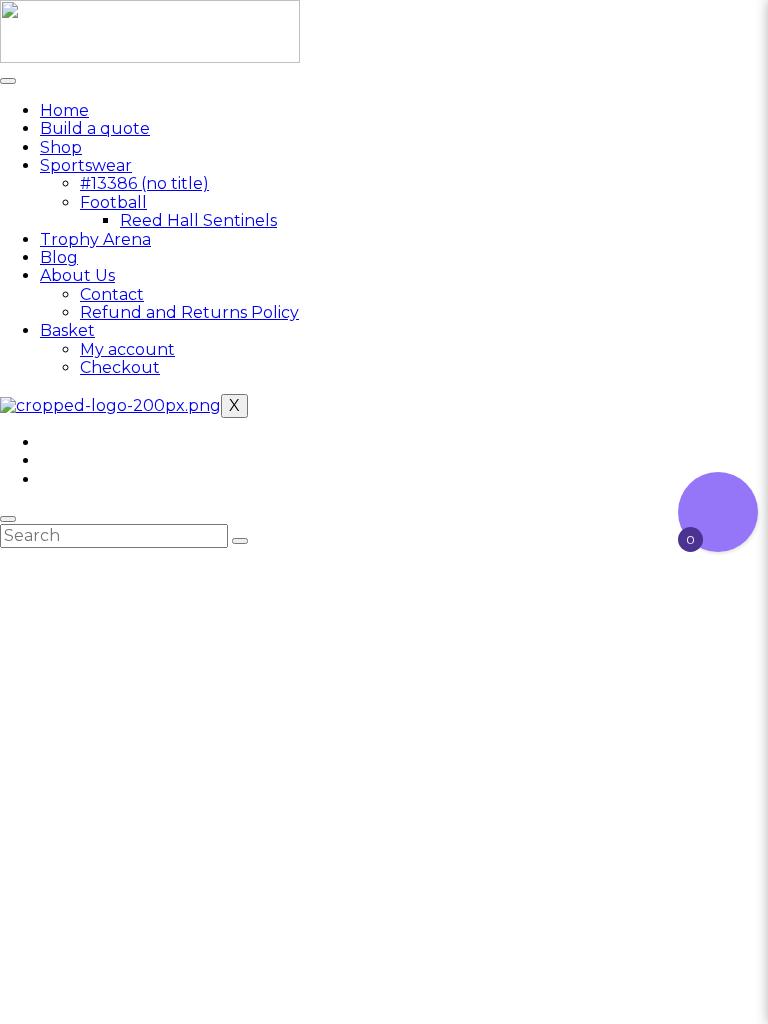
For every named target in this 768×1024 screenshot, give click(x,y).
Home (64, 110)
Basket (67, 330)
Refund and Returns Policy (189, 312)
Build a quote (95, 128)
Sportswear (86, 165)
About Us (77, 275)
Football (113, 202)
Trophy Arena (95, 239)
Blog (59, 257)
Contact (112, 294)
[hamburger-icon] (8, 81)
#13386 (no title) (144, 183)
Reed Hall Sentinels (198, 220)
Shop (61, 147)
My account (127, 349)
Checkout (120, 367)
